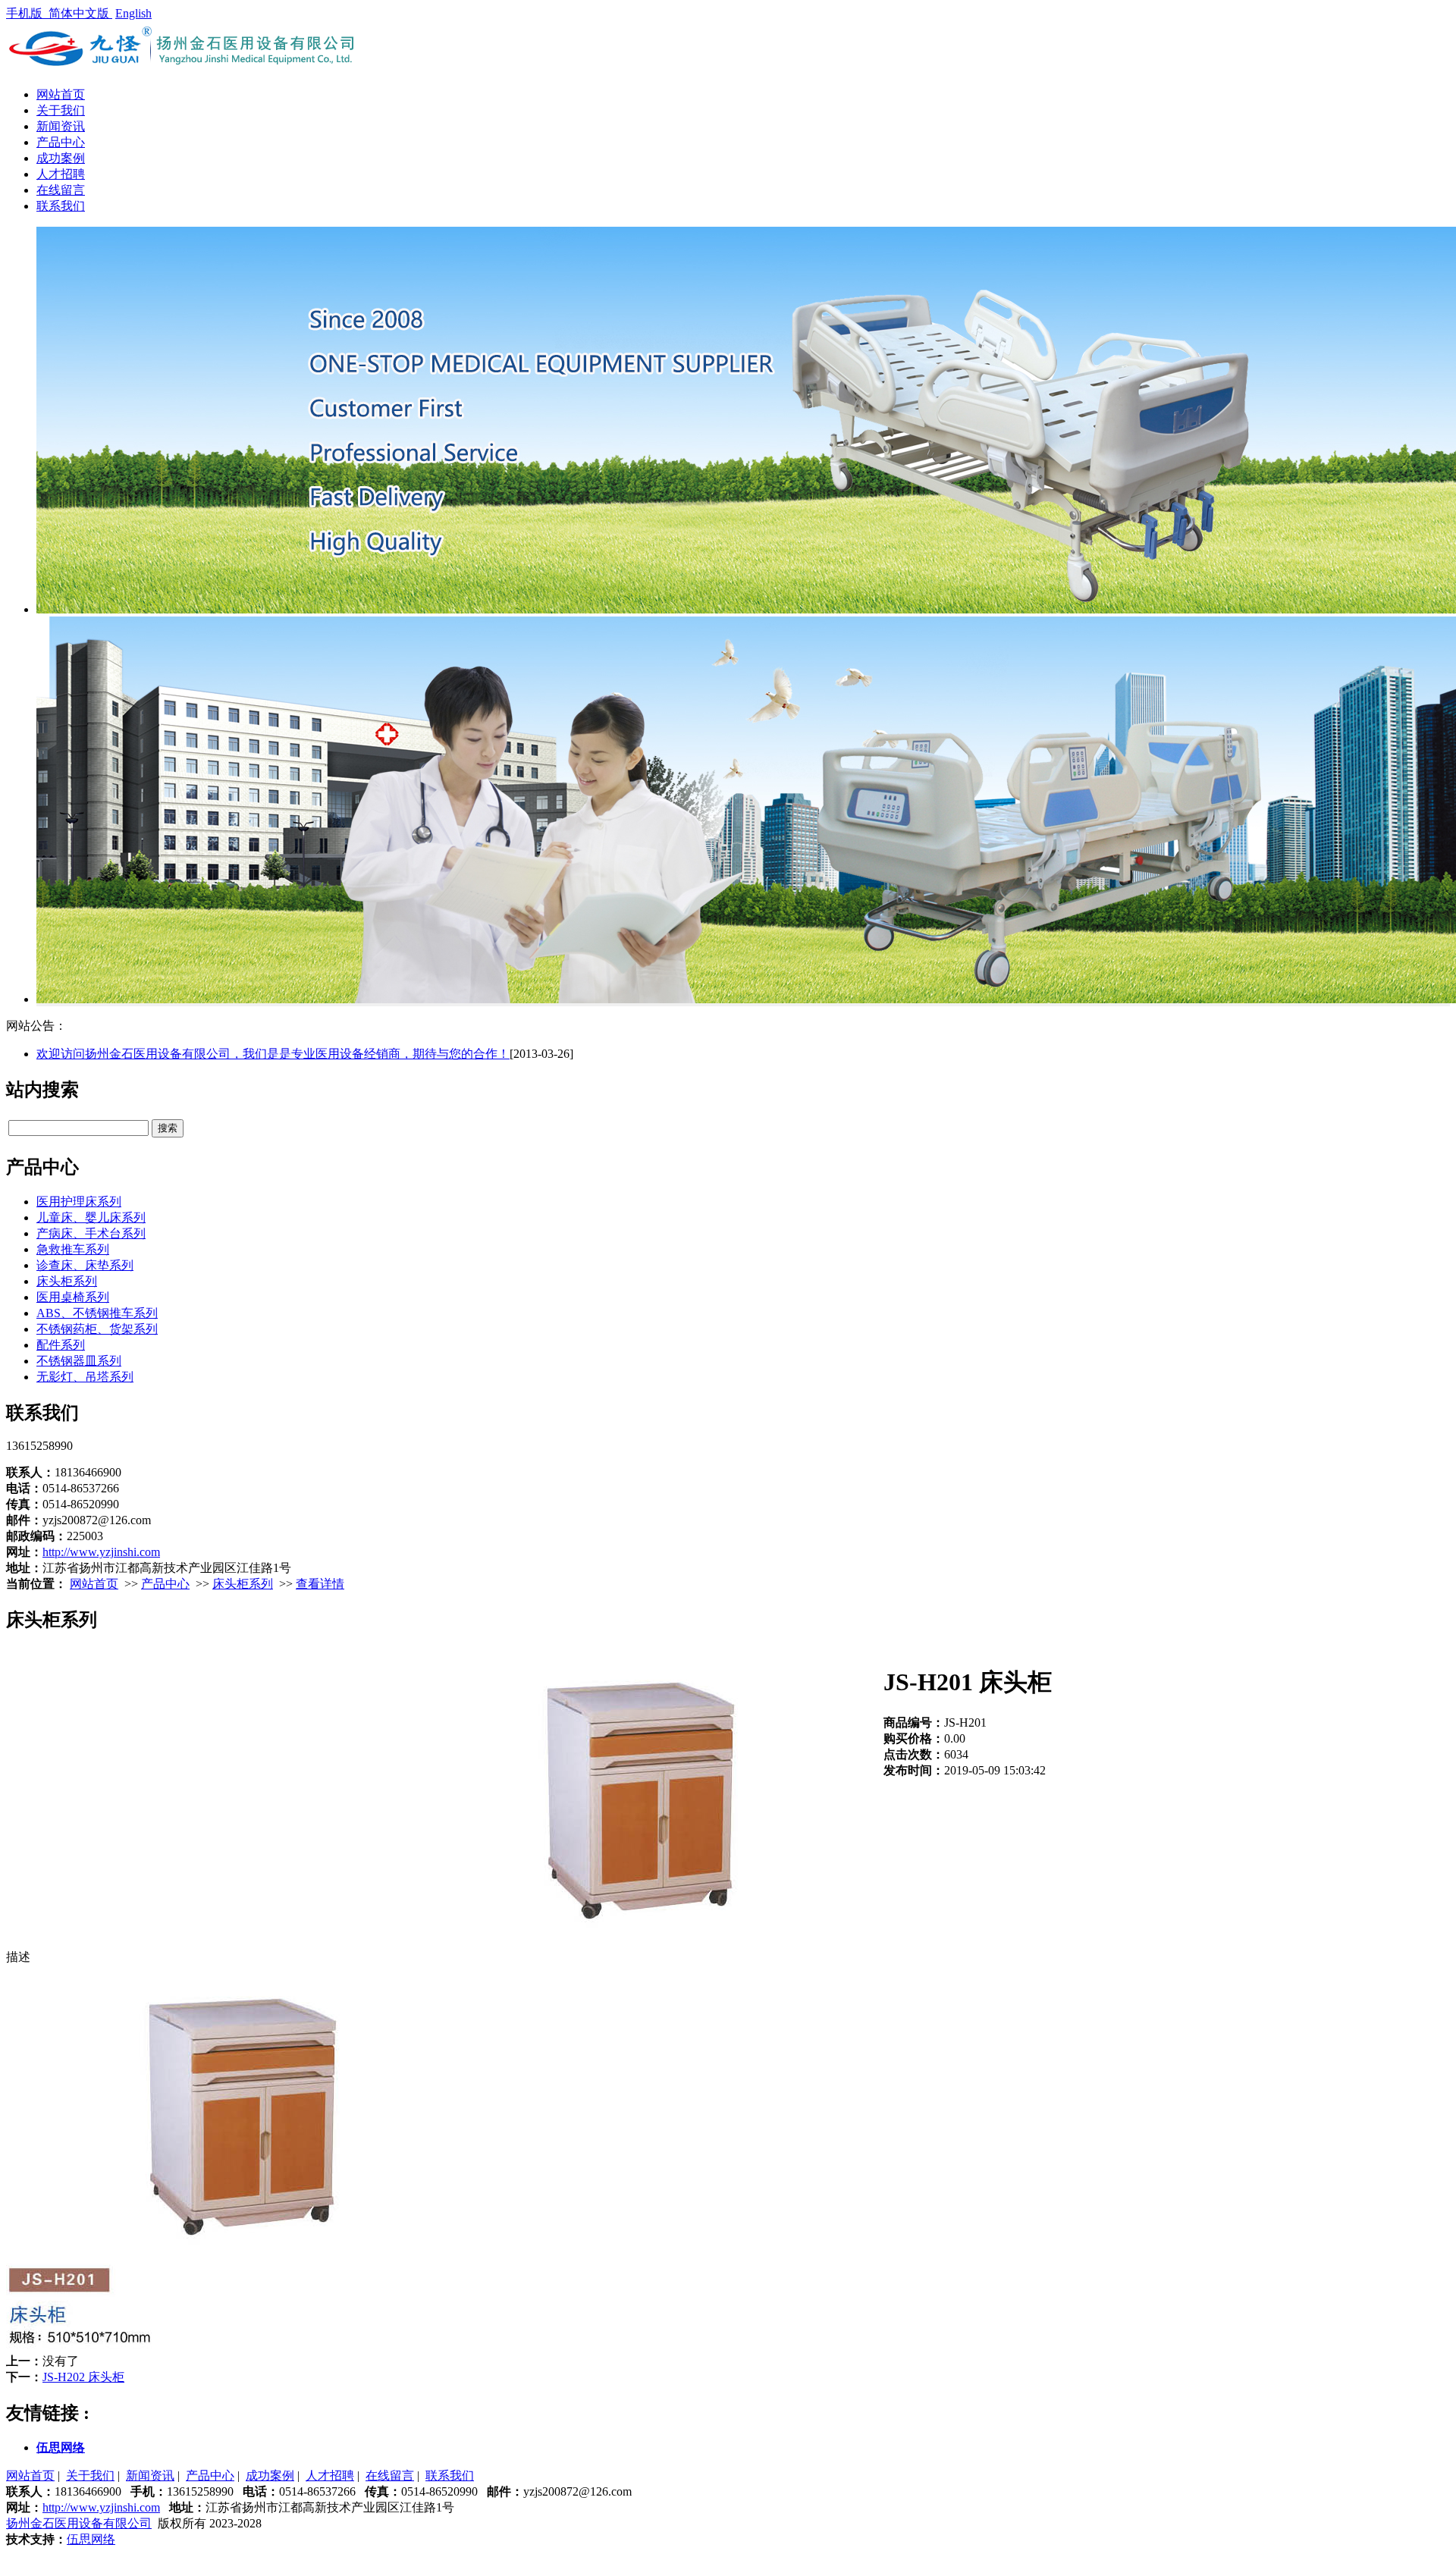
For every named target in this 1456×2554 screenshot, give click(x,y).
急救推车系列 (73, 1249)
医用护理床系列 (79, 1202)
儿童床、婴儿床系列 (91, 1217)
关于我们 (61, 110)
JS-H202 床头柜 (83, 2377)
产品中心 (61, 142)
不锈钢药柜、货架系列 (97, 1329)
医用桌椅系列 (73, 1297)
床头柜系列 (67, 1281)
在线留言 (61, 190)
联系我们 (61, 206)
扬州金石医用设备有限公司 (79, 2523)
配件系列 (61, 1345)
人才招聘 (61, 174)
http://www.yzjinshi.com (101, 1552)
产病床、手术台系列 (91, 1233)
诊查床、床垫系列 (85, 1265)
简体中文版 (80, 13)
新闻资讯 (61, 126)
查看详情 (320, 1584)
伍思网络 (91, 2539)
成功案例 (61, 158)
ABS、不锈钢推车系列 (97, 1313)
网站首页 (61, 94)
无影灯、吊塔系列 (85, 1377)
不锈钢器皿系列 (79, 1361)
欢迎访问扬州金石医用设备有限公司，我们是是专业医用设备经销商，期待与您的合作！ (273, 1054)
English (133, 13)
